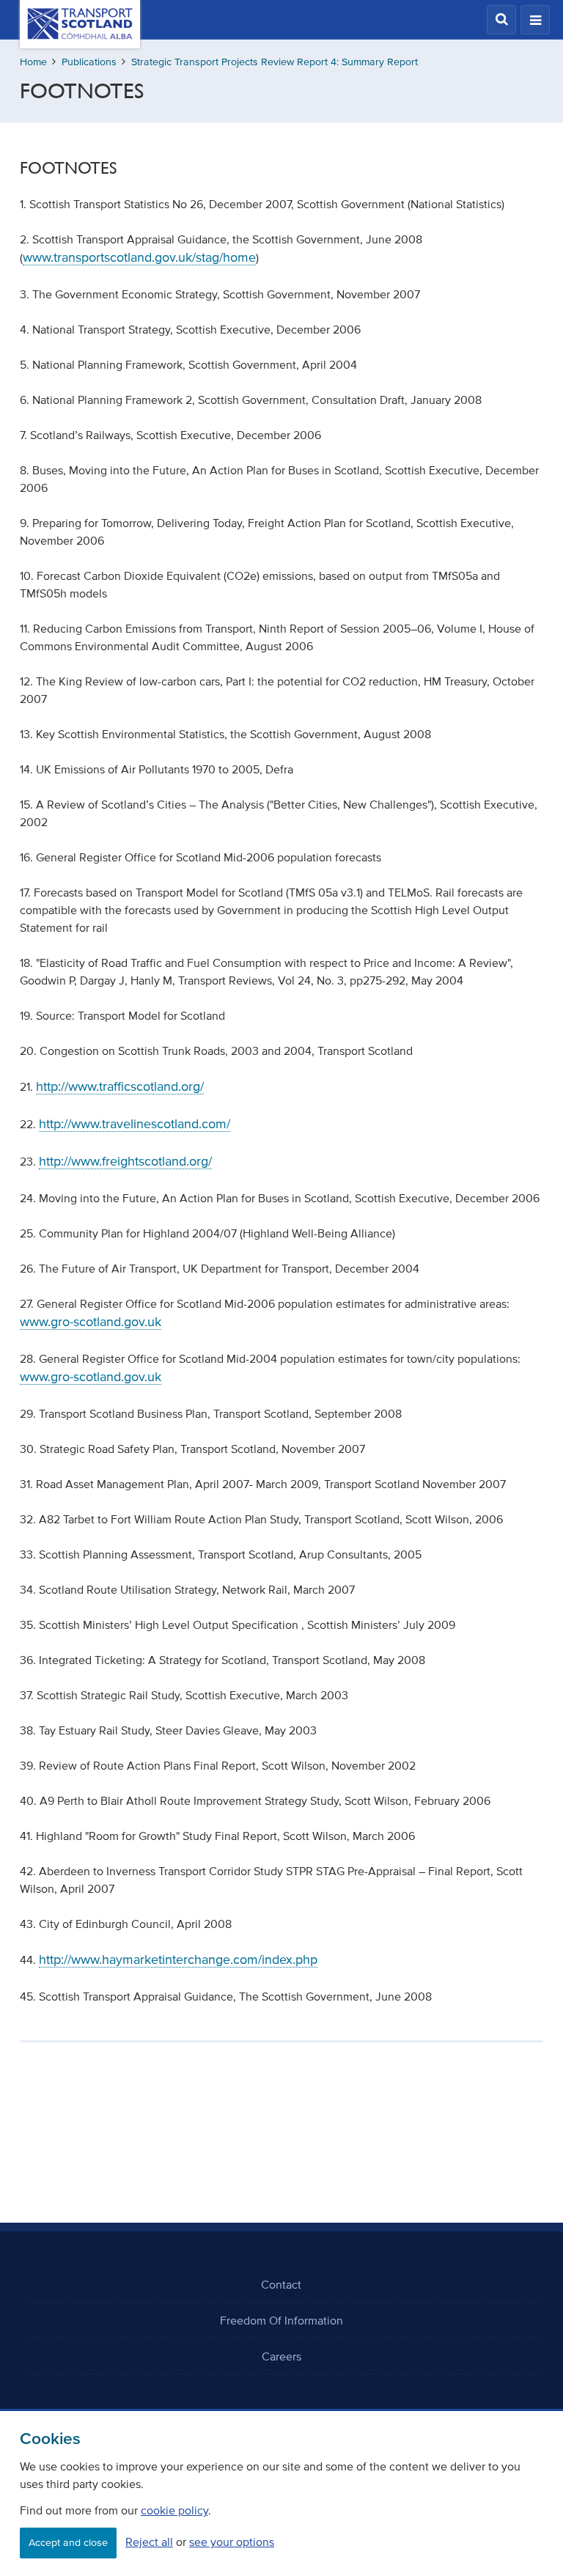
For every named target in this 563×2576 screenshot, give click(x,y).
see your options (232, 2542)
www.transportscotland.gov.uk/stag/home (139, 257)
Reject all (149, 2542)
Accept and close (68, 2543)
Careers (281, 2356)
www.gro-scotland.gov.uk (91, 1322)
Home (33, 62)
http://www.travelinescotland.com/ (135, 1124)
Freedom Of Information (281, 2320)
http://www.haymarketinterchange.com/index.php (178, 1959)
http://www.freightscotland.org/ (125, 1161)
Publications (89, 62)
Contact (281, 2284)
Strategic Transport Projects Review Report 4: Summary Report (275, 62)
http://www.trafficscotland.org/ (120, 1086)
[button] (501, 20)
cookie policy (174, 2510)
